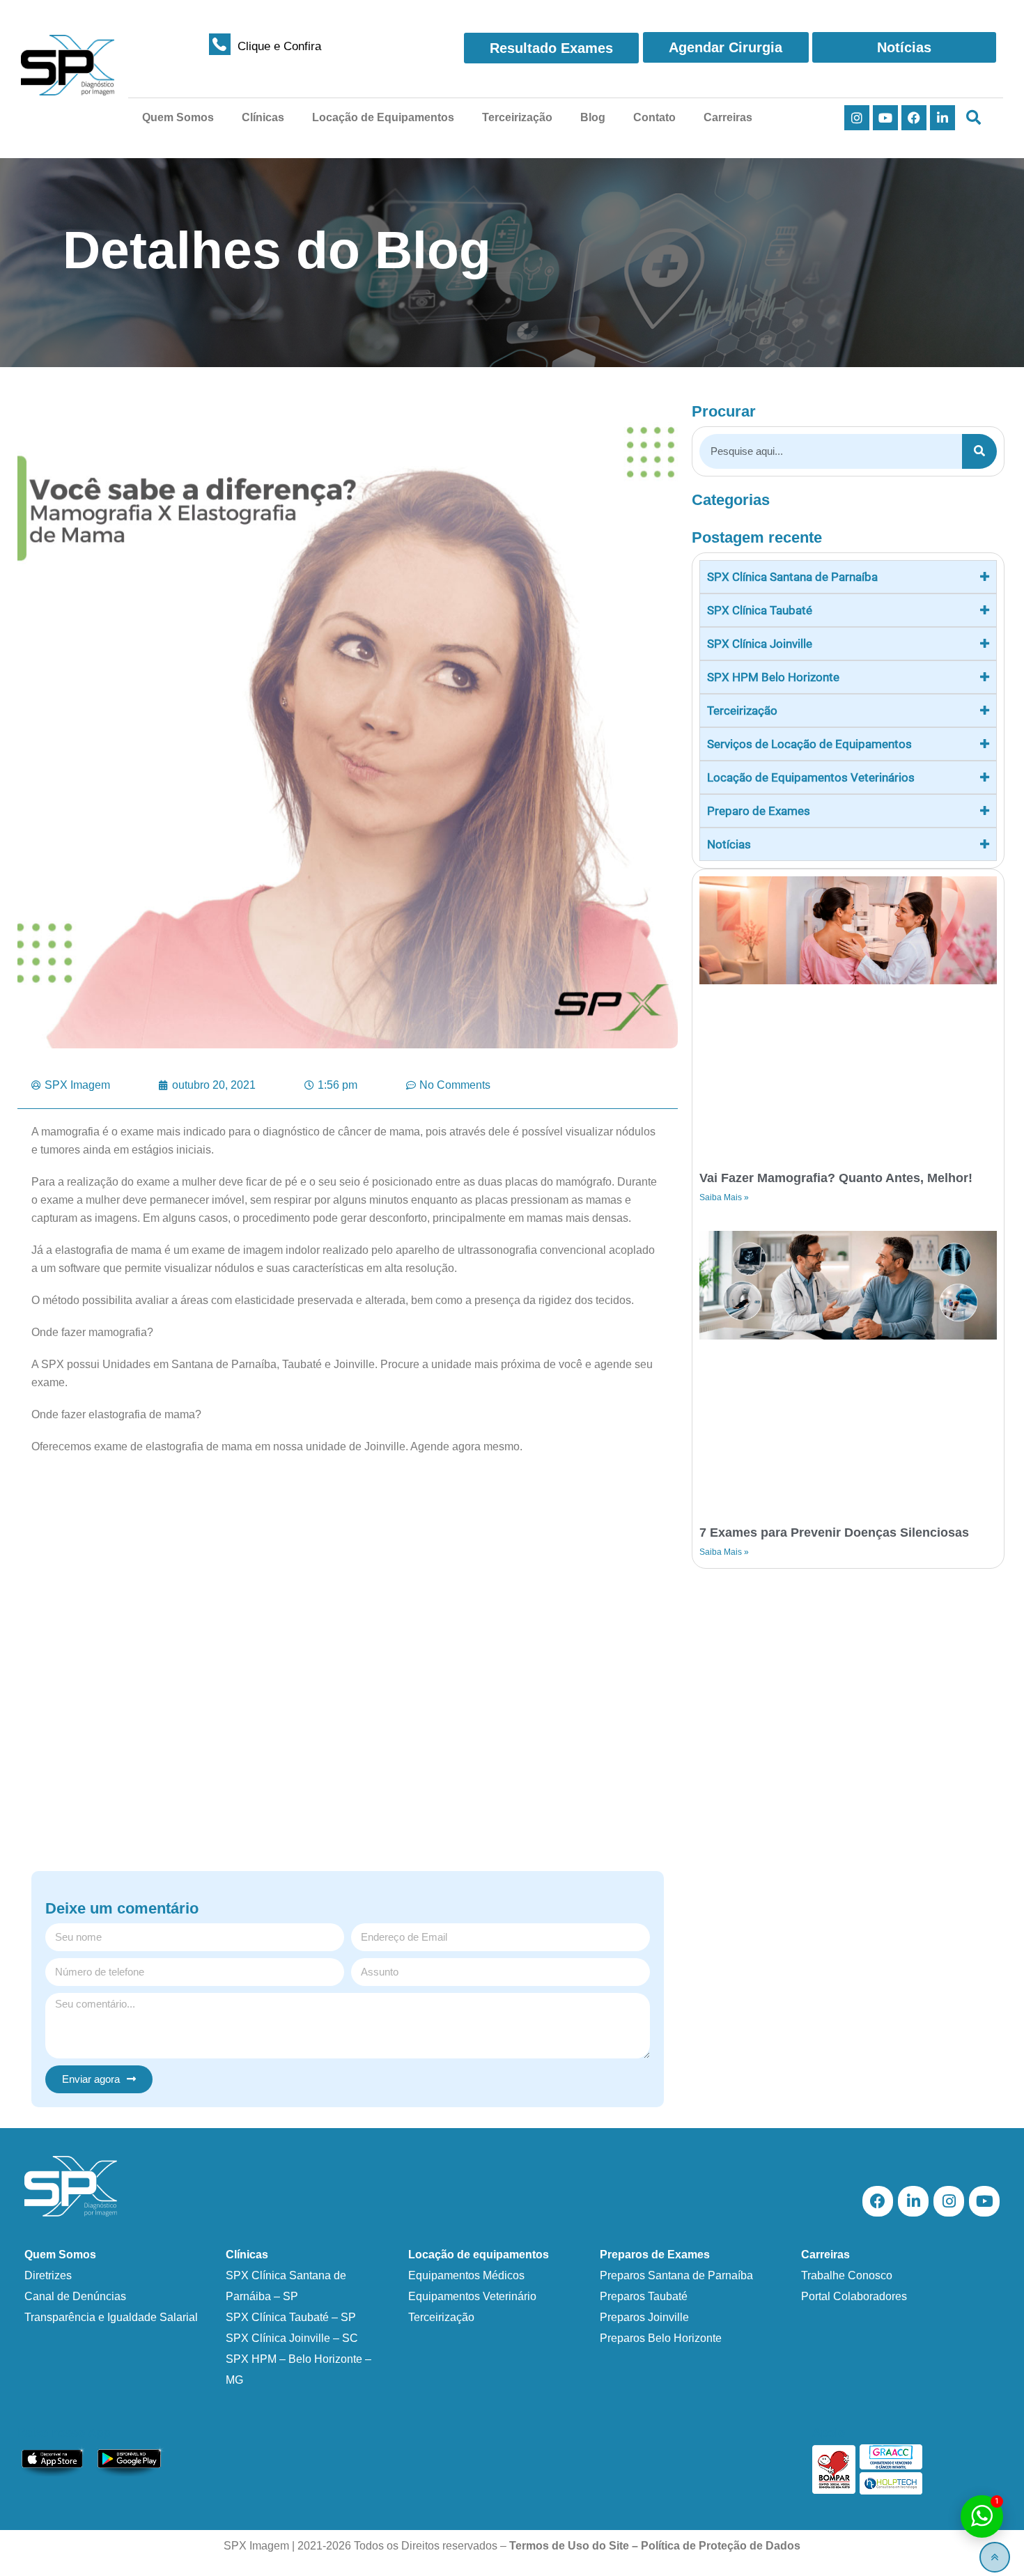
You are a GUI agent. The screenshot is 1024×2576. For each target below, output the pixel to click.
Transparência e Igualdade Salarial (111, 2317)
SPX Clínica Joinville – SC (292, 2338)
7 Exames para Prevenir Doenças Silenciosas (834, 1533)
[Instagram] (857, 118)
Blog (593, 117)
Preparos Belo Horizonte (661, 2338)
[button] (973, 118)
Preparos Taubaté (644, 2296)
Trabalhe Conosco (847, 2275)
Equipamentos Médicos (466, 2275)
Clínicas (263, 117)
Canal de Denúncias (75, 2296)
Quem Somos (178, 117)
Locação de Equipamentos (383, 117)
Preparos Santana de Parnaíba (676, 2275)
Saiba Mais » (724, 1197)
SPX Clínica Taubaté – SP (291, 2317)
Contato (654, 117)
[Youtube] (885, 118)
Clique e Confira (279, 46)
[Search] (979, 451)
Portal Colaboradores (854, 2296)
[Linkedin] (942, 118)
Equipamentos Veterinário (472, 2296)
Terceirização (517, 117)
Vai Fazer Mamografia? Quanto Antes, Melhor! (836, 1178)
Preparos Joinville (644, 2317)
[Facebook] (914, 118)
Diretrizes (48, 2275)
